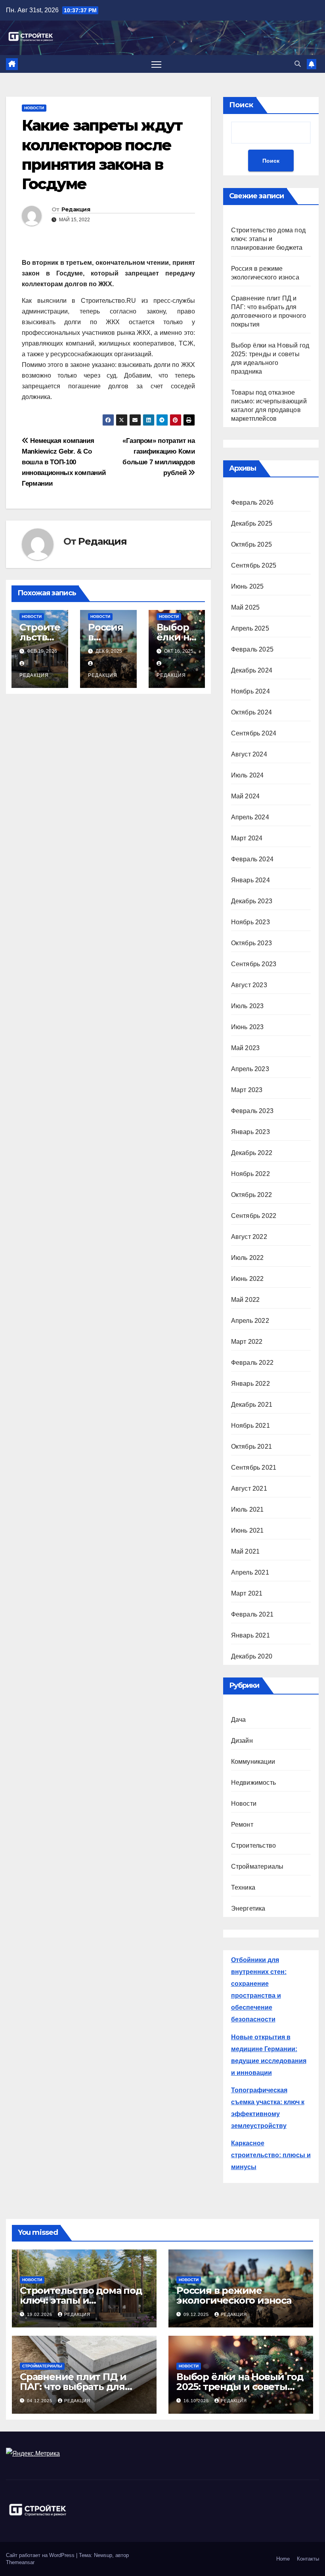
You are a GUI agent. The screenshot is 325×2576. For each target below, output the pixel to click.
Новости (34, 108)
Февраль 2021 (252, 1614)
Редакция (76, 209)
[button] (298, 64)
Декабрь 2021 (252, 1405)
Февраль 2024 (252, 859)
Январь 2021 (250, 1635)
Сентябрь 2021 (254, 1468)
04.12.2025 (40, 2401)
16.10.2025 (197, 2401)
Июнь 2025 (248, 586)
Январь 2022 (250, 1384)
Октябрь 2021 (251, 1447)
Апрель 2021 (250, 1572)
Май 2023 (246, 1048)
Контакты (308, 2559)
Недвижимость (253, 1783)
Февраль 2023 (252, 1111)
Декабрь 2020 (252, 1656)
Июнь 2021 (248, 1530)
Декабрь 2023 (252, 901)
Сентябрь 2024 (254, 733)
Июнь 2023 (248, 1027)
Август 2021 (249, 1488)
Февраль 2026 (252, 502)
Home (283, 2559)
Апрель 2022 (250, 1321)
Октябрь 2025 (251, 544)
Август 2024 (249, 754)
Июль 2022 (248, 1258)
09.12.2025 (197, 2314)
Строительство (254, 1846)
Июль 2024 (248, 775)
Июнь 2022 (248, 1279)
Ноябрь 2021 (250, 1426)
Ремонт (242, 1825)
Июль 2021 (248, 1509)
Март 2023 (247, 1090)
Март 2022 (247, 1342)
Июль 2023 (248, 1006)
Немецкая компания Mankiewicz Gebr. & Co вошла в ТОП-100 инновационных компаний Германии (64, 462)
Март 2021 (247, 1593)
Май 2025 (246, 607)
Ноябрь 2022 (250, 1174)
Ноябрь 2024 (250, 691)
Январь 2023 (250, 1132)
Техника (243, 1887)
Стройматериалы (257, 1866)
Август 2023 (249, 985)
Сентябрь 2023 (254, 964)
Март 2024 (247, 838)
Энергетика (248, 1908)
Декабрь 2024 (252, 670)
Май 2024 (246, 796)
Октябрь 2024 (251, 712)
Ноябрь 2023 (250, 922)
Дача (239, 1720)
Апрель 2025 (250, 628)
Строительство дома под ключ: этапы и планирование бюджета (268, 239)
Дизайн (242, 1741)
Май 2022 (246, 1300)
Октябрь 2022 (251, 1195)
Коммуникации (253, 1762)
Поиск (241, 105)
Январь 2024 (250, 880)
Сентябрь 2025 (254, 565)
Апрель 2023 (250, 1069)
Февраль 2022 (252, 1363)
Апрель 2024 (250, 817)
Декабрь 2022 (252, 1153)
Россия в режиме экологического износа (234, 2295)
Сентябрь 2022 (254, 1216)
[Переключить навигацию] (156, 64)
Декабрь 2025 (252, 523)
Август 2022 (249, 1237)
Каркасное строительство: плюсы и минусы (271, 2155)
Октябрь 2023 (251, 943)
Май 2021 (246, 1551)
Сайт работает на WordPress (41, 2555)
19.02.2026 (40, 2314)
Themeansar (20, 2562)
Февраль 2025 (252, 649)
